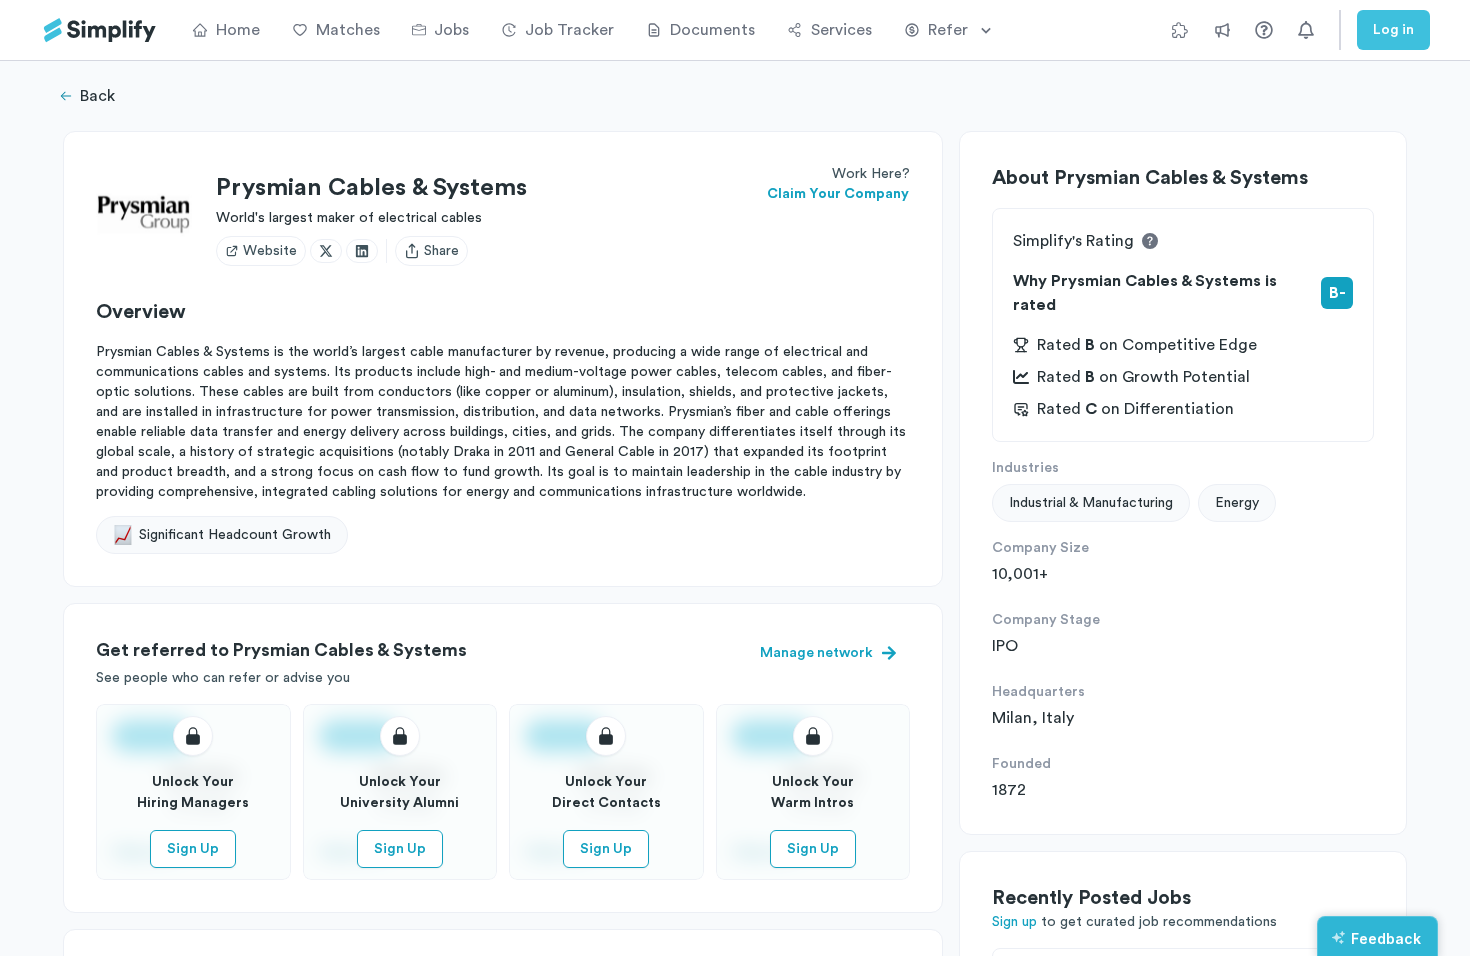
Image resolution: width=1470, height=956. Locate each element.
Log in (1393, 30)
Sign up (1014, 922)
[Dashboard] (100, 30)
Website (270, 251)
